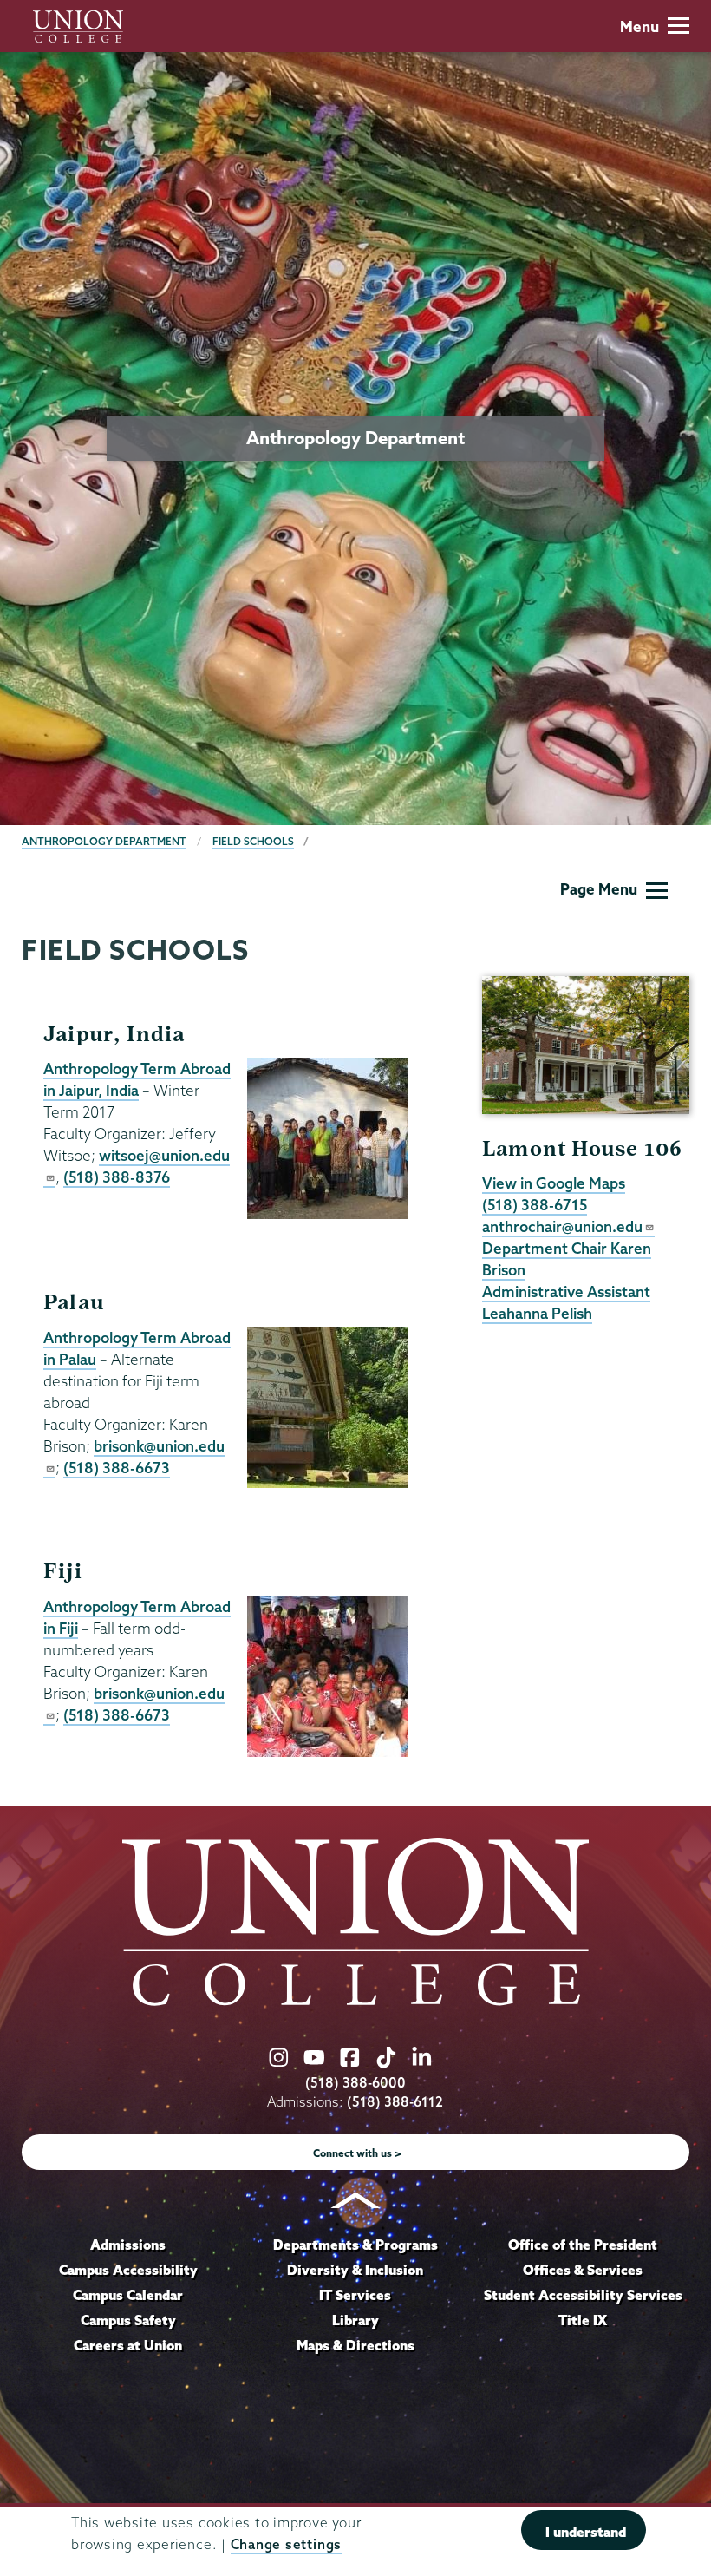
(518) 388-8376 (117, 1177)
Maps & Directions (355, 2345)
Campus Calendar (128, 2295)
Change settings (286, 2544)
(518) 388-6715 (535, 1205)
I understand (586, 2532)
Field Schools (253, 841)
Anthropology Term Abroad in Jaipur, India (137, 1079)
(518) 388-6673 (117, 1468)
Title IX (583, 2320)
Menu (639, 26)
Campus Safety (128, 2320)
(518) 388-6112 (395, 2102)
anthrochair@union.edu (562, 1226)
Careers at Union (128, 2345)
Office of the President (583, 2245)
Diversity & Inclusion (355, 2270)
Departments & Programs (355, 2245)
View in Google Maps (554, 1183)
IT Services (355, 2295)
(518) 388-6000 (355, 2083)
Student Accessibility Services (583, 2295)
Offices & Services (583, 2270)
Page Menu (599, 889)
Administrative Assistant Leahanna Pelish (566, 1302)
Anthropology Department (104, 841)
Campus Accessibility (128, 2270)
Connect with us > (358, 2153)
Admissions (128, 2245)
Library (355, 2320)
